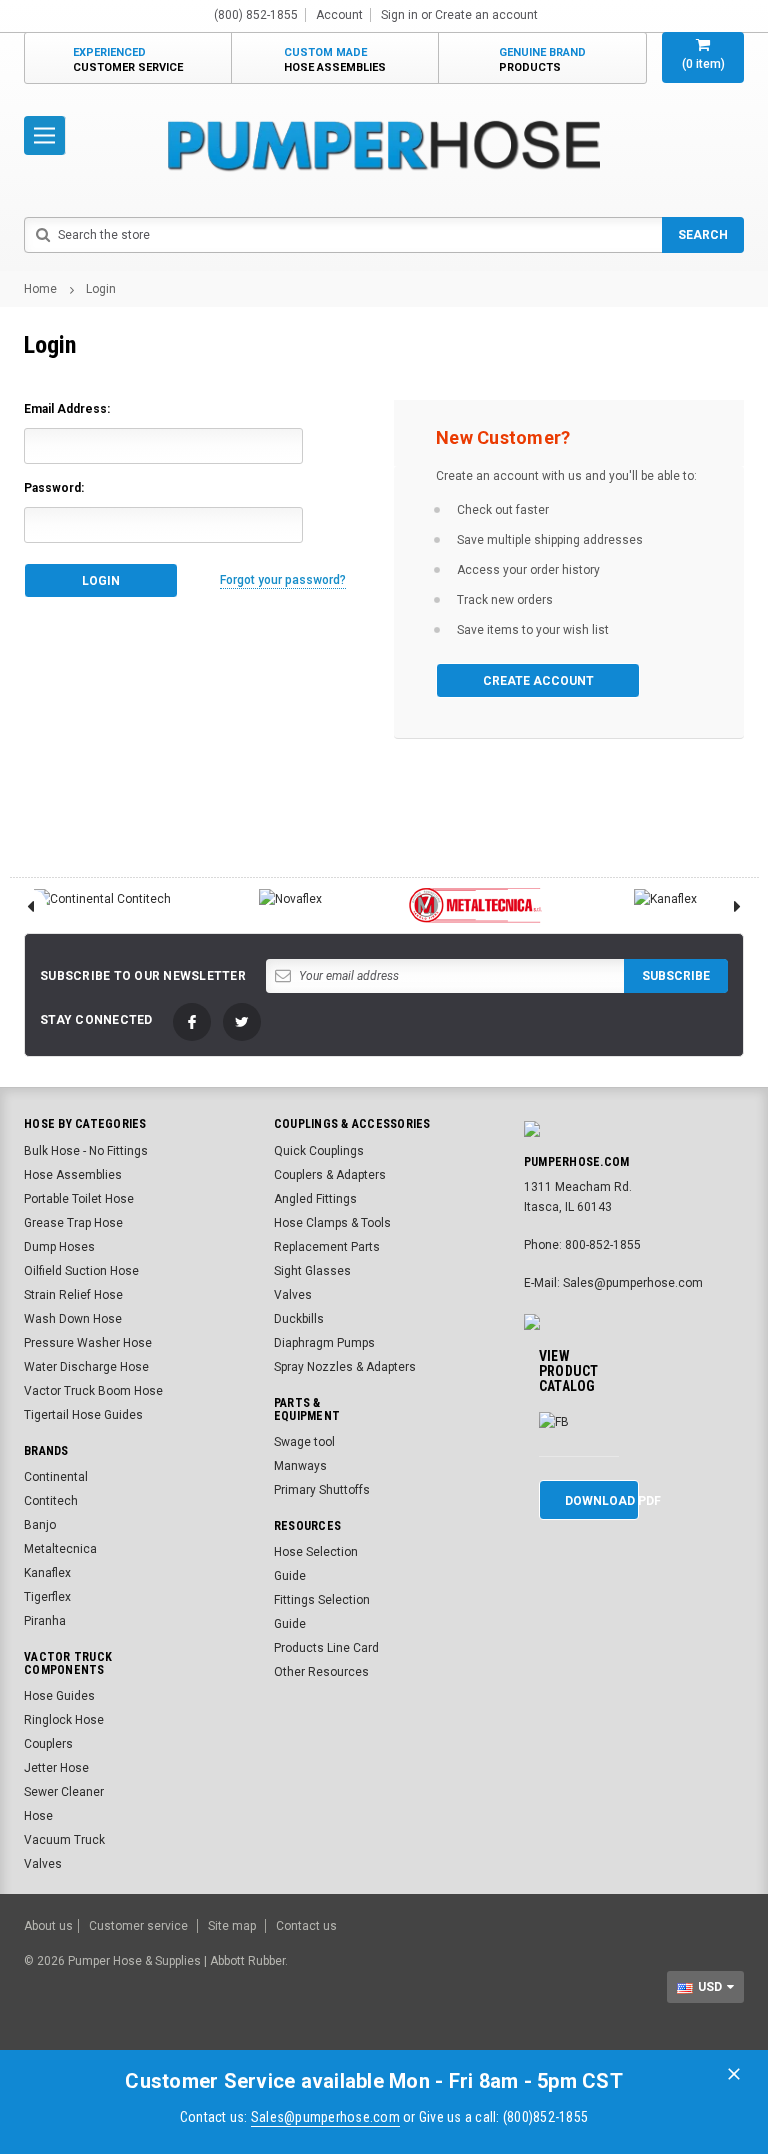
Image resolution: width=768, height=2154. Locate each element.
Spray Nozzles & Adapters (345, 1367)
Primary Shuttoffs (322, 1490)
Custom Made (335, 60)
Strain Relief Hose (73, 1295)
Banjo (40, 1525)
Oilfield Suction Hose (81, 1271)
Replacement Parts (327, 1247)
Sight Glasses (312, 1271)
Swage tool (304, 1442)
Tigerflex (47, 1597)
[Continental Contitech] (103, 898)
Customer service (138, 1926)
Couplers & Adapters (330, 1175)
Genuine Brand (542, 60)
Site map (232, 1926)
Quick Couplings (319, 1151)
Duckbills (299, 1319)
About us (48, 1926)
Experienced (128, 60)
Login (101, 289)
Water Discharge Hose (86, 1367)
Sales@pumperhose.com (325, 2117)
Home (40, 289)
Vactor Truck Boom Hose (93, 1391)
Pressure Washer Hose (88, 1343)
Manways (300, 1466)
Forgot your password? (283, 580)
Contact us (306, 1926)
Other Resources (321, 1672)
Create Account (538, 681)
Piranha (45, 1621)
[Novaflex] (291, 898)
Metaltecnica (60, 1549)
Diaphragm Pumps (324, 1343)
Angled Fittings (315, 1199)
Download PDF (602, 1501)
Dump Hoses (59, 1247)
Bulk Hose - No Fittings (86, 1151)
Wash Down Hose (73, 1319)
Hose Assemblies (73, 1175)
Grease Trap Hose (73, 1223)
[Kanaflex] (666, 898)
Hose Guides (59, 1696)
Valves (293, 1295)
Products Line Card (326, 1648)
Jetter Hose (56, 1768)
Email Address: (67, 409)
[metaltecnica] (478, 905)
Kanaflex (47, 1573)
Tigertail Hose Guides (83, 1415)
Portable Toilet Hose (79, 1199)
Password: (54, 488)
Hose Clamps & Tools (332, 1223)
